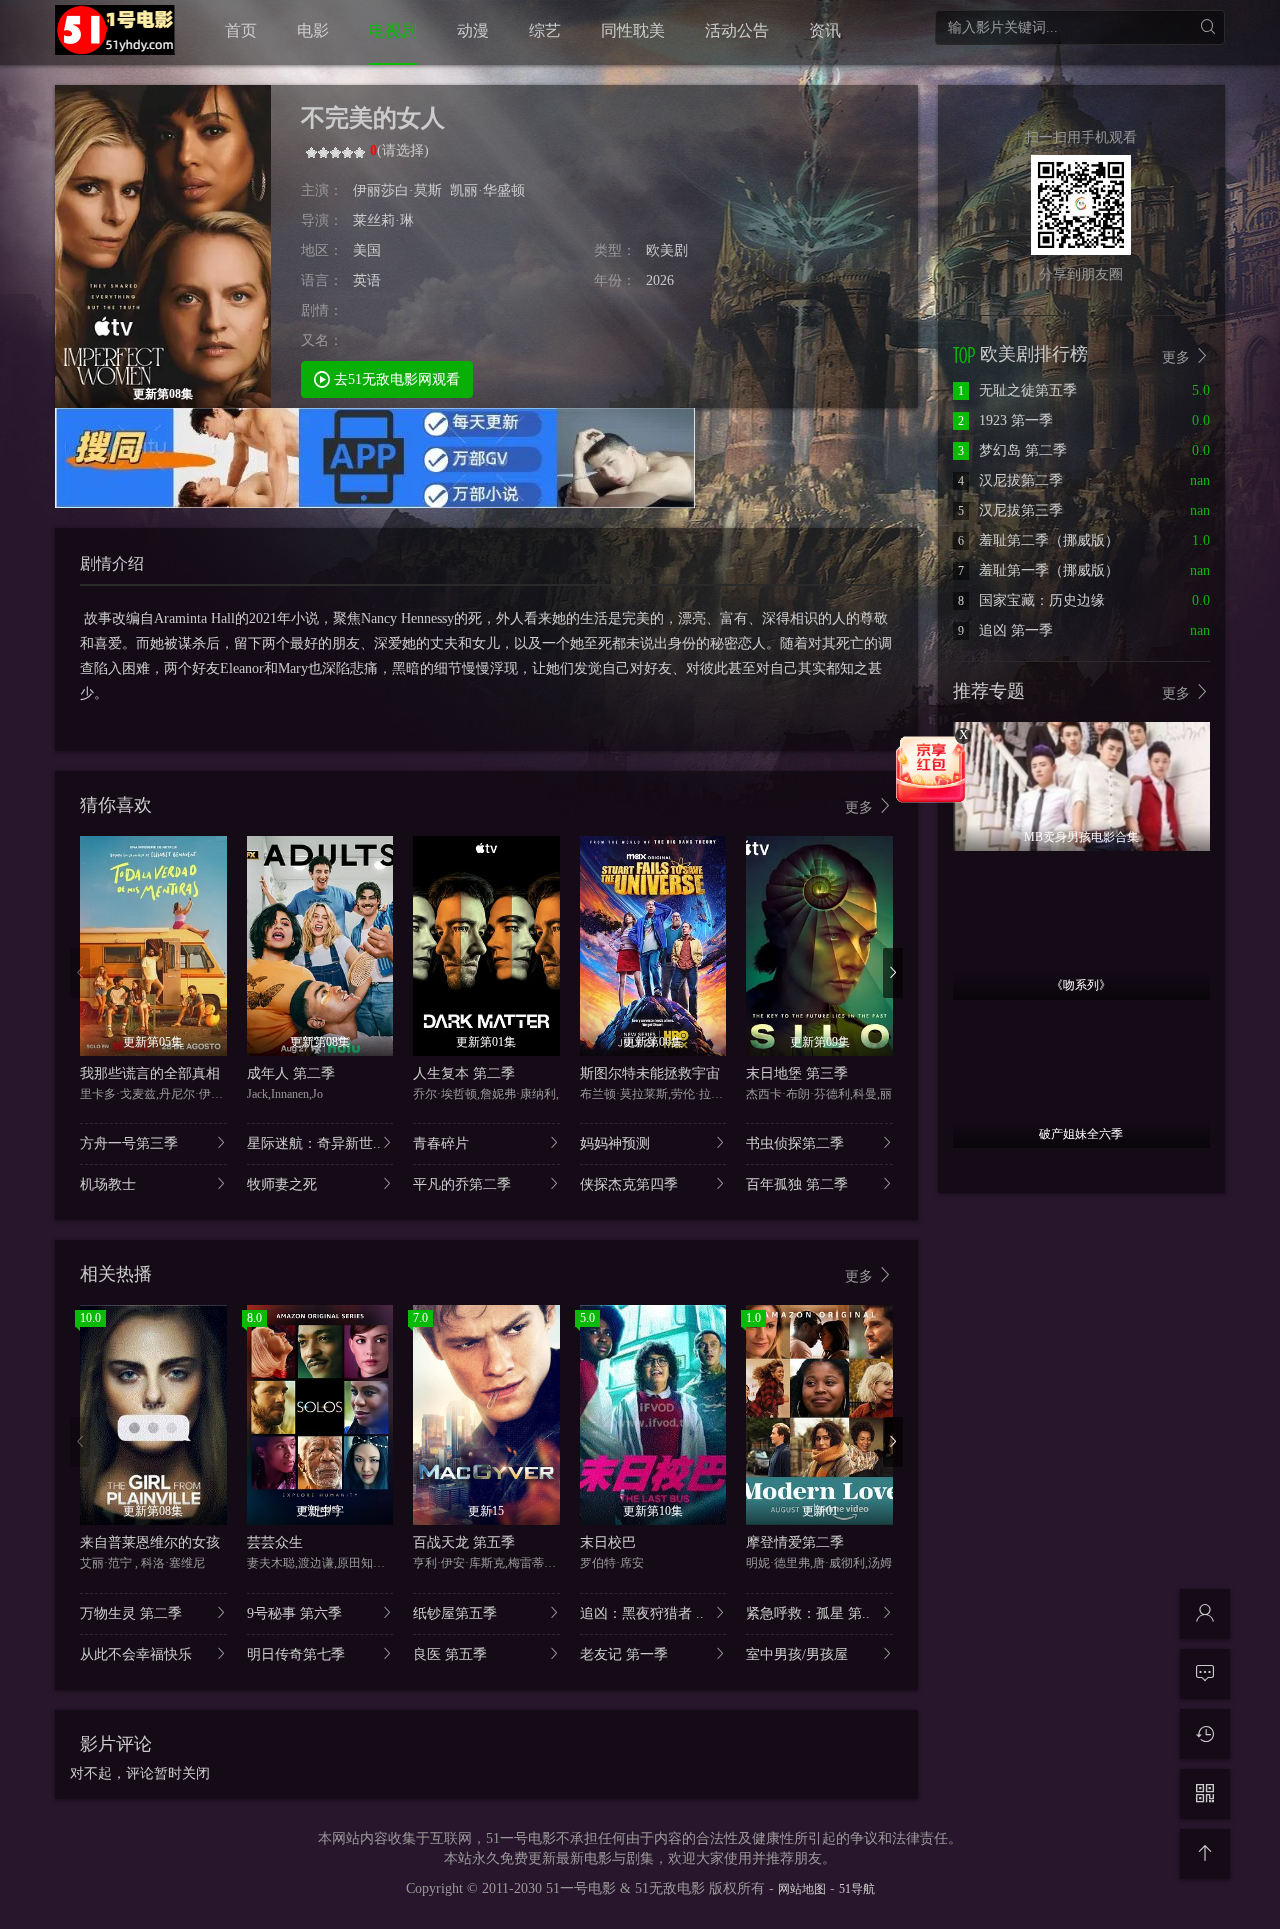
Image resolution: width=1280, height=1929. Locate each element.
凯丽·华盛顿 (487, 190)
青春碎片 (441, 1143)
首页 (241, 30)
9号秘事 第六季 (294, 1613)
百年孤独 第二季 (797, 1184)
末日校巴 (608, 1542)
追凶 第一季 (1005, 630)
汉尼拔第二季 (1010, 480)
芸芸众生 (275, 1542)
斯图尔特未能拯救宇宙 (650, 1073)
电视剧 (393, 30)
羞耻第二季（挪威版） (1038, 540)
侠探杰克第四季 (629, 1184)
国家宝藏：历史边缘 (1031, 600)
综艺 (545, 30)
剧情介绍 (112, 563)
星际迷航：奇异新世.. (314, 1143)
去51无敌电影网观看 (395, 379)
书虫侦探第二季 (795, 1143)
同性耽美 (633, 30)
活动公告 (737, 30)
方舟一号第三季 (129, 1143)
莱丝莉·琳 (383, 220)
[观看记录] (1205, 1734)
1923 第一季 (1005, 420)
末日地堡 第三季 (797, 1073)
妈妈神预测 (615, 1143)
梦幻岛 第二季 (1012, 450)
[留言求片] (1205, 1674)
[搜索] (1207, 27)
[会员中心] (1205, 1614)
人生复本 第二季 (464, 1073)
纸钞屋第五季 (455, 1613)
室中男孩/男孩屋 (797, 1654)
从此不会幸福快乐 (136, 1654)
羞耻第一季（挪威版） (1038, 570)
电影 (313, 30)
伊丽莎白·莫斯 (397, 190)
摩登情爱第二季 (795, 1542)
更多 (861, 807)
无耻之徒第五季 (1017, 390)
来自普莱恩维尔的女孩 (150, 1542)
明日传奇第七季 (296, 1654)
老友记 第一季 (624, 1654)
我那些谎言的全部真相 (150, 1073)
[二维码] (1205, 1794)
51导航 (857, 1889)
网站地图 (802, 1889)
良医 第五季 (450, 1654)
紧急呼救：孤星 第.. (808, 1613)
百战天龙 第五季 (464, 1542)
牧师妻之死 (282, 1184)
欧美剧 (667, 250)
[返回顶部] (1205, 1854)
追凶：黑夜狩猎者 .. (642, 1613)
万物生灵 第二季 (131, 1613)
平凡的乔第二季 (462, 1184)
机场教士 (108, 1184)
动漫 (473, 30)
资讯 (825, 30)
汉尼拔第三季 (1010, 510)
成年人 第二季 (291, 1073)
